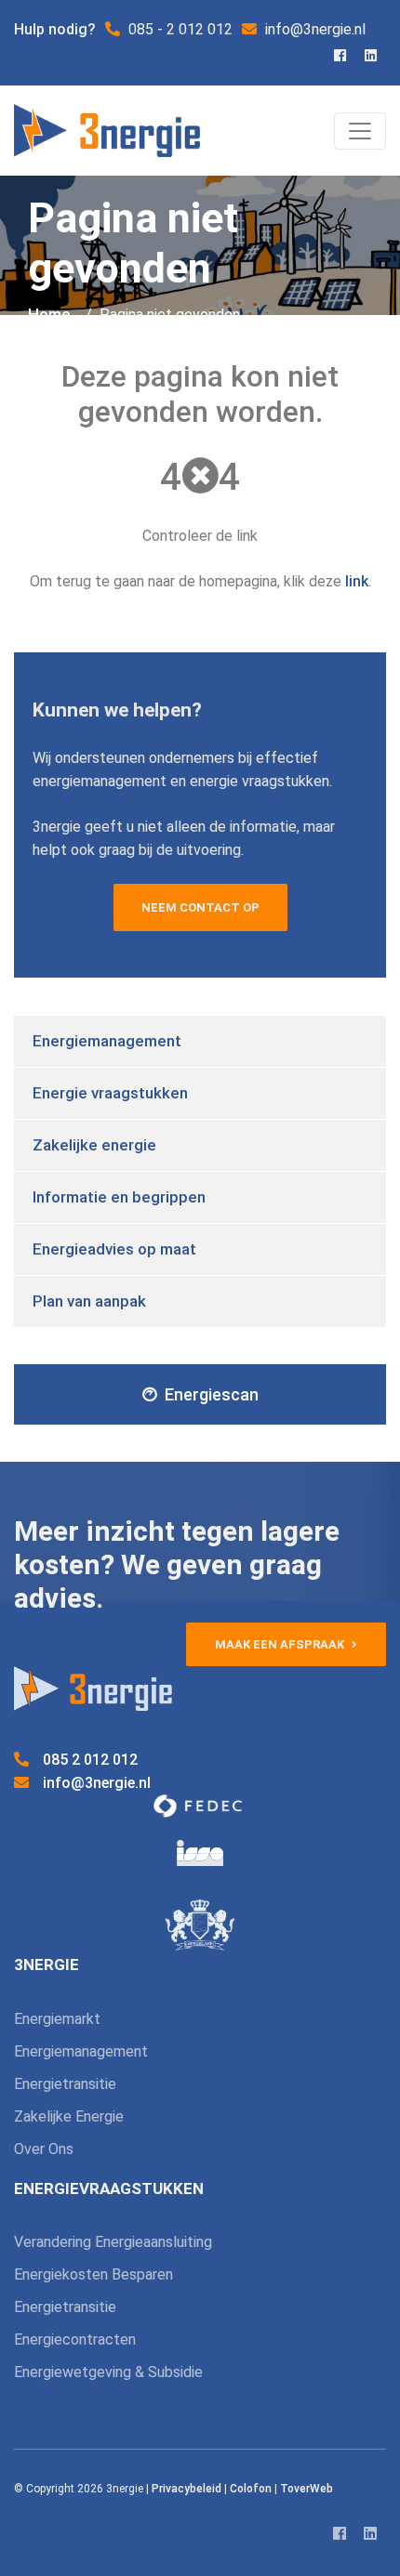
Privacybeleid (187, 2489)
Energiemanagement (107, 1041)
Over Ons (44, 2149)
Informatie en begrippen (119, 1197)
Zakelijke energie (94, 1145)
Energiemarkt (57, 2019)
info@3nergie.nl (97, 1783)
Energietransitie (65, 2084)
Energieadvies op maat (114, 1249)
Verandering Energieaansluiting (113, 2242)
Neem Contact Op (200, 907)
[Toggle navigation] (360, 131)
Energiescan (212, 1394)
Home (49, 314)
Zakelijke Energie (69, 2116)
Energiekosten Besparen (93, 2274)
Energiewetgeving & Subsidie (108, 2372)
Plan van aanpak (89, 1301)
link (357, 581)
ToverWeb (307, 2489)
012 (90, 1760)
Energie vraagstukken (110, 1093)
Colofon (251, 2489)
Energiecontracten (75, 2339)
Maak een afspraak (281, 1644)
